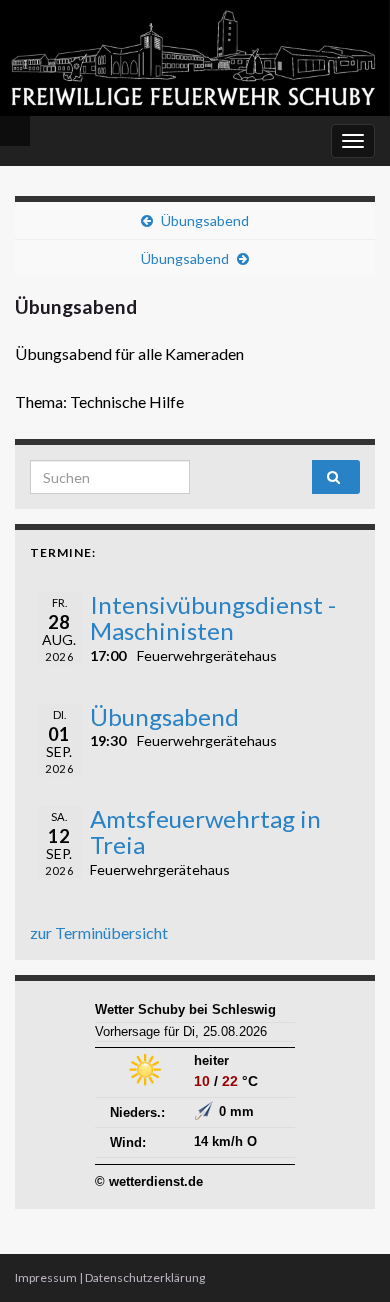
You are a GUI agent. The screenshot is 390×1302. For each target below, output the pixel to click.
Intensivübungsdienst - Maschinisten (213, 617)
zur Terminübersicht (99, 932)
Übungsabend (205, 220)
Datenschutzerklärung (145, 1277)
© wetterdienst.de (149, 1181)
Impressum (46, 1277)
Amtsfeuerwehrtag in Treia (205, 831)
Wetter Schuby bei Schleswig (185, 1009)
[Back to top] (345, 1257)
